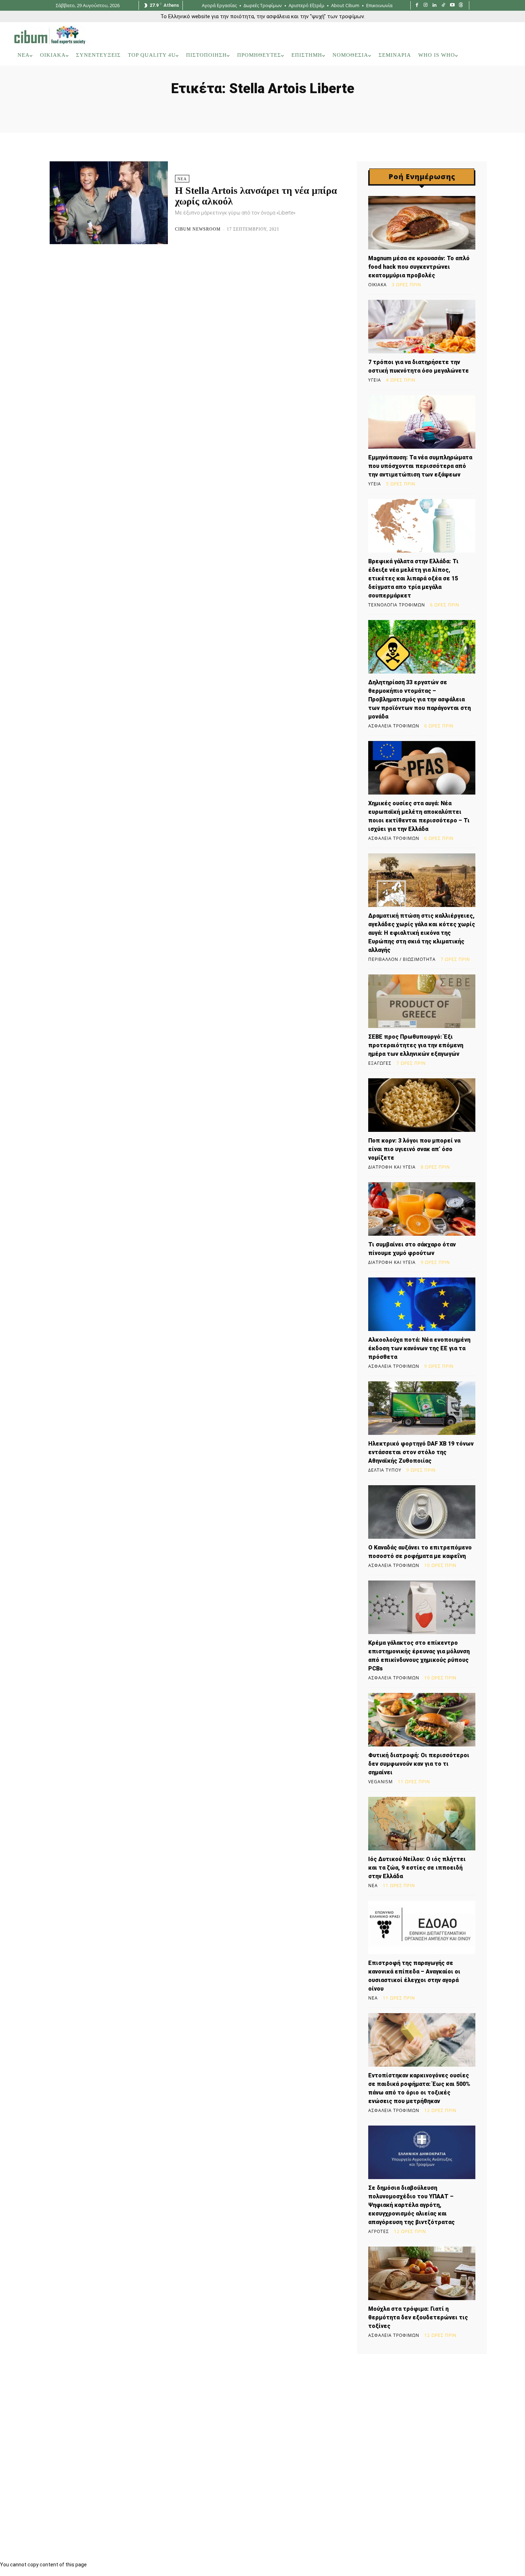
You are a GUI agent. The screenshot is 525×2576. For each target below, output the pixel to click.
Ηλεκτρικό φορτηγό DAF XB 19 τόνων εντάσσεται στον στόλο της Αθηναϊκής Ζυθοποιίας (421, 1452)
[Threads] (461, 6)
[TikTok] (443, 6)
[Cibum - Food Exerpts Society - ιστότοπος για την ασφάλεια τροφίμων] (50, 35)
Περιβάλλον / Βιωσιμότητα (402, 959)
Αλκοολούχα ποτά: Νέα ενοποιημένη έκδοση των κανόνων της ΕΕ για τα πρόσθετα (419, 1348)
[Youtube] (452, 6)
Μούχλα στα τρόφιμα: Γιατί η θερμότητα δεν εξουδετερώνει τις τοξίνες (418, 2317)
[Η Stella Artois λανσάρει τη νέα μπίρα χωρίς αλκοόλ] (109, 203)
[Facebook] (417, 6)
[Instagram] (426, 6)
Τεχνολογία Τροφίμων (397, 605)
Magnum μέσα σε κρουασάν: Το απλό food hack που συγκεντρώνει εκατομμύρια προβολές (419, 267)
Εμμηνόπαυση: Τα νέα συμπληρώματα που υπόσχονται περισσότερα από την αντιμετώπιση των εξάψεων (420, 466)
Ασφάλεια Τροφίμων (394, 726)
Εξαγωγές (380, 1063)
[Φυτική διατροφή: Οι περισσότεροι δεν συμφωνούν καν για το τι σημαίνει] (422, 1720)
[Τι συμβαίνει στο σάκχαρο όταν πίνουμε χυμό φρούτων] (422, 1209)
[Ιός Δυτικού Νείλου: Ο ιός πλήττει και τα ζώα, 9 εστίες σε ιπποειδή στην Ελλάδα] (422, 1824)
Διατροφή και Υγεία (392, 1167)
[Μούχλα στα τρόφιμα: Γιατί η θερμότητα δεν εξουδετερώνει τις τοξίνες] (422, 2273)
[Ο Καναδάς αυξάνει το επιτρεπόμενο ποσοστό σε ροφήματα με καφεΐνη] (422, 1512)
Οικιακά (377, 285)
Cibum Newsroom (198, 229)
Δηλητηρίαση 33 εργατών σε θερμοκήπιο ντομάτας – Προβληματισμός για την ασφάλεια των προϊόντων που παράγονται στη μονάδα (419, 699)
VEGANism (381, 1782)
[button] (501, 55)
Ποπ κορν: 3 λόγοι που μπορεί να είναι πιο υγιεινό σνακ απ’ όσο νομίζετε (414, 1149)
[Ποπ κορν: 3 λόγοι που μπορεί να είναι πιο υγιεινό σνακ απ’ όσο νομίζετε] (422, 1105)
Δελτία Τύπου (385, 1470)
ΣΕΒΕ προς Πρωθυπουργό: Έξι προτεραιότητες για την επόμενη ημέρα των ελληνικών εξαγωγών (416, 1045)
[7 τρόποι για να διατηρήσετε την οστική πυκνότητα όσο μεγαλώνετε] (422, 327)
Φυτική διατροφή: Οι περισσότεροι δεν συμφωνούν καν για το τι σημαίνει (419, 1764)
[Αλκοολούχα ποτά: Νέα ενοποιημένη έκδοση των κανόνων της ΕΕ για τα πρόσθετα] (422, 1304)
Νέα (182, 179)
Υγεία (375, 380)
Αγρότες (379, 2232)
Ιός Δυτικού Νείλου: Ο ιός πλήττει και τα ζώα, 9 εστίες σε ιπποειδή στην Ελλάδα (417, 1868)
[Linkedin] (434, 6)
